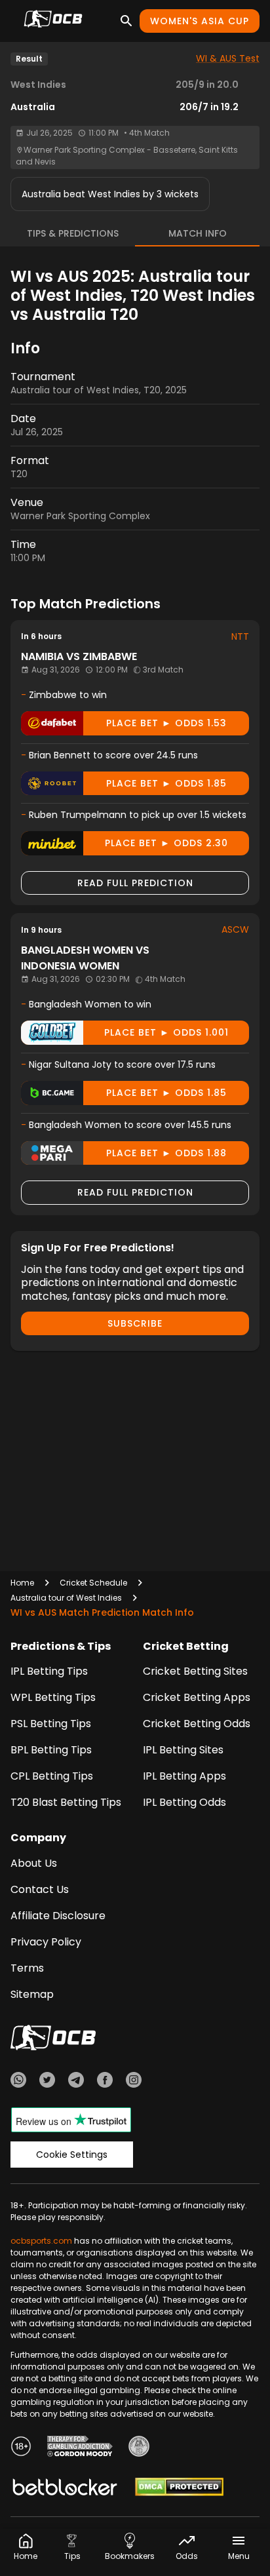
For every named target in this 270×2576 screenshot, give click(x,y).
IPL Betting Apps (184, 1776)
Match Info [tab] (198, 233)
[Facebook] (105, 2082)
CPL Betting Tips (52, 1776)
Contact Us (40, 1889)
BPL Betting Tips (51, 1750)
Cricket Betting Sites (195, 1671)
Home (22, 1583)
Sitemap (32, 1994)
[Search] (126, 21)
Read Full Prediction (135, 883)
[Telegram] (76, 2082)
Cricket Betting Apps (197, 1697)
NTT (240, 636)
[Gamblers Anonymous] (139, 2448)
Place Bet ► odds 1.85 (166, 783)
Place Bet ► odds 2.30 (166, 843)
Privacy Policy (46, 1942)
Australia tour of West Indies (66, 1598)
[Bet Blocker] (65, 2489)
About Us (34, 1863)
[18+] (21, 2448)
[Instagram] (134, 2082)
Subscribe (135, 1323)
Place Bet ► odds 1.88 (166, 1153)
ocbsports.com (41, 2241)
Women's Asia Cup (200, 21)
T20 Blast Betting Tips (66, 1802)
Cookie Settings (72, 2155)
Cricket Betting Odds (197, 1724)
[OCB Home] (53, 21)
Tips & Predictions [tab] (73, 233)
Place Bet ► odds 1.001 (166, 1032)
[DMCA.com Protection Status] (179, 2489)
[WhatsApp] (18, 2082)
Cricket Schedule (93, 1583)
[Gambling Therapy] (80, 2448)
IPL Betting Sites (183, 1750)
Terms (27, 1968)
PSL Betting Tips (51, 1724)
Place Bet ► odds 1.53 (166, 723)
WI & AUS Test (228, 58)
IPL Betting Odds (184, 1802)
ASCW (235, 929)
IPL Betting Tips (49, 1671)
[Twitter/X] (47, 2082)
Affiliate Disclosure (58, 1916)
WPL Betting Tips (53, 1697)
